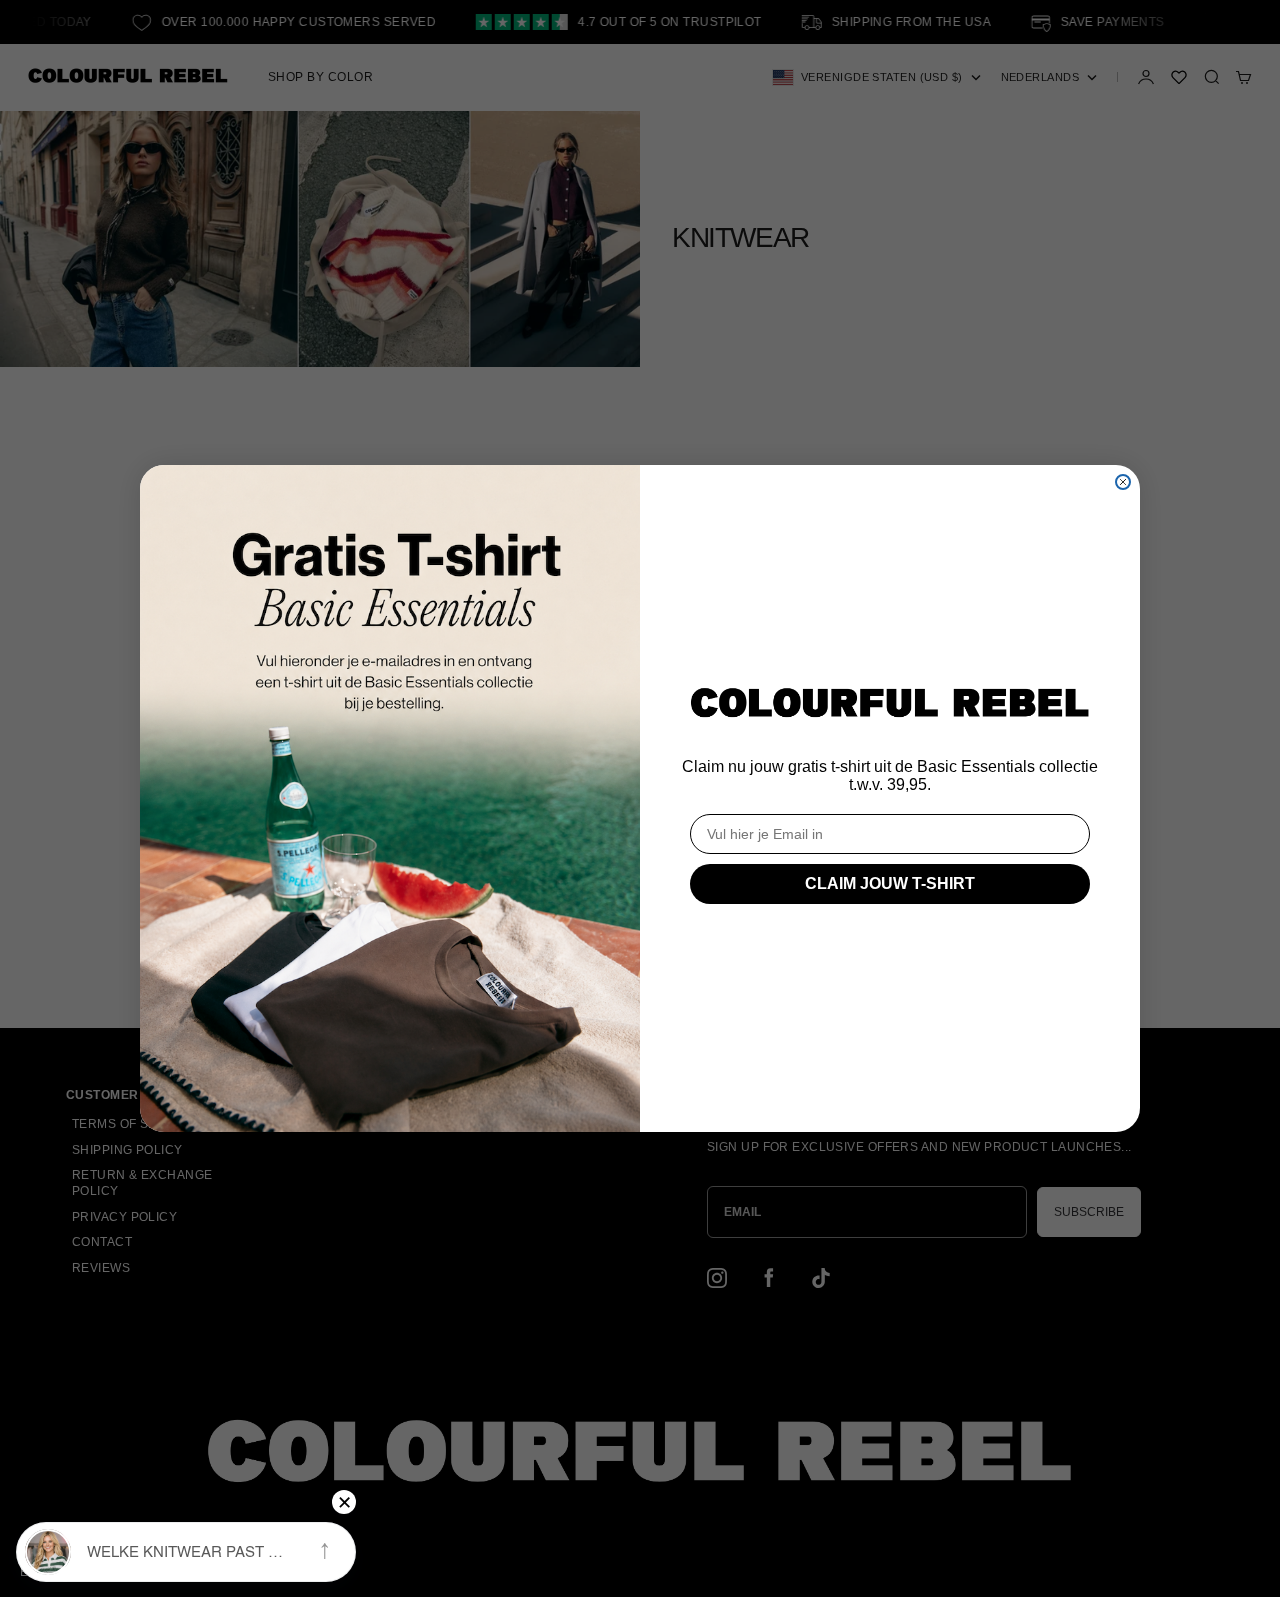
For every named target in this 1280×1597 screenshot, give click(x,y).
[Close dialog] (1123, 482)
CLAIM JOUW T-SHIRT (890, 883)
